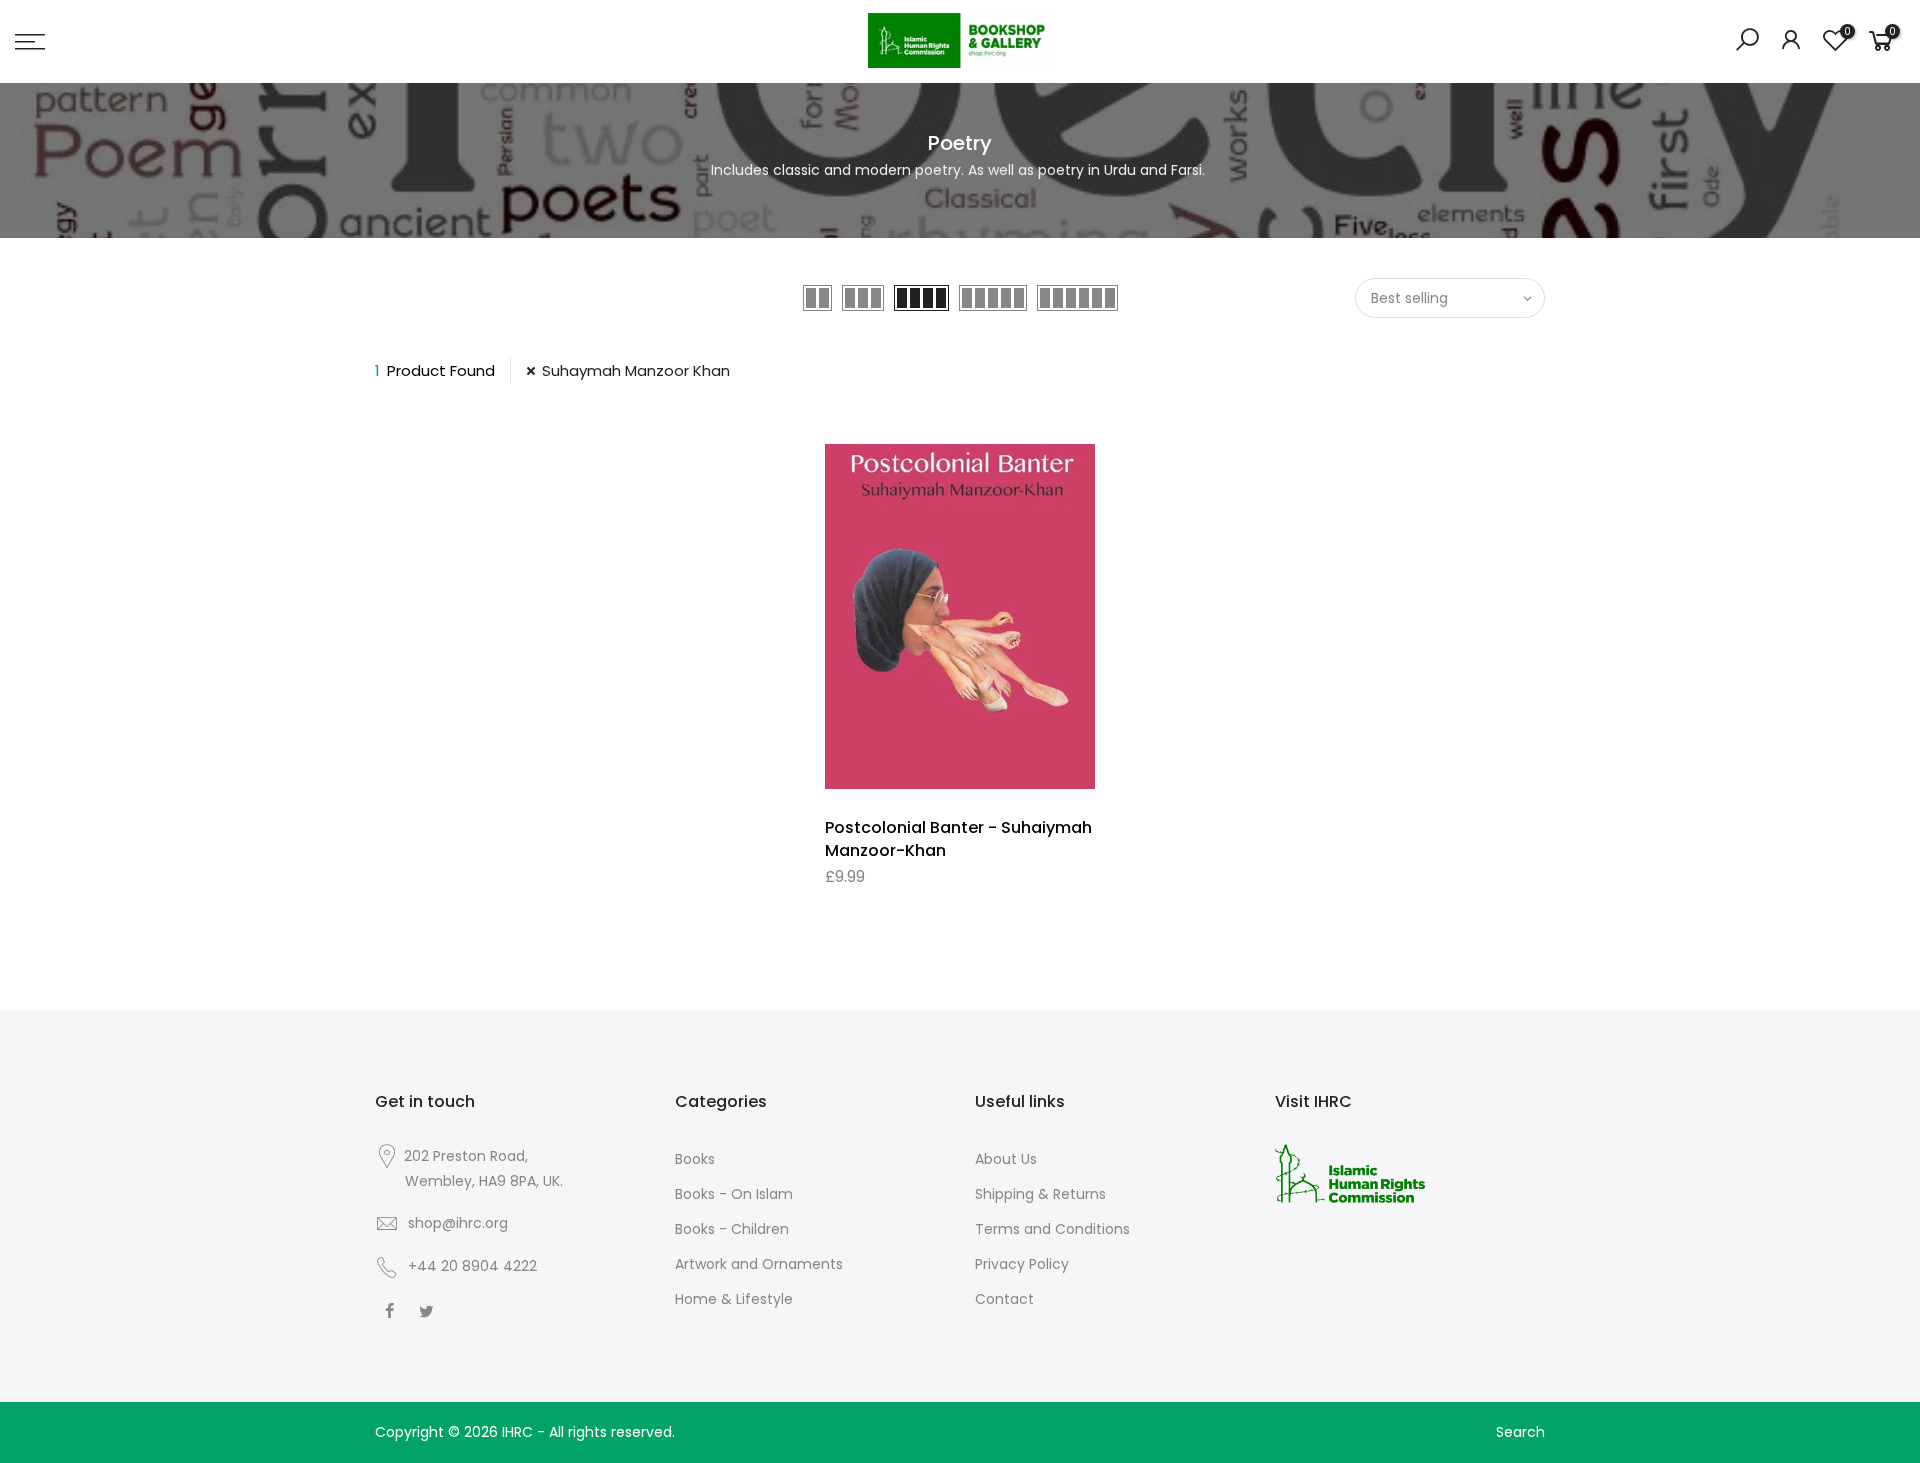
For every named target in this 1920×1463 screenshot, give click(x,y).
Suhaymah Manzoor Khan (636, 370)
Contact (1004, 1299)
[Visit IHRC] (1350, 1172)
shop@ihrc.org (458, 1223)
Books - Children (732, 1229)
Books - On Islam (734, 1194)
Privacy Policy (1022, 1264)
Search (1520, 1432)
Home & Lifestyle (734, 1299)
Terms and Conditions (1052, 1229)
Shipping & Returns (1040, 1194)
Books (695, 1159)
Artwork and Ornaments (759, 1264)
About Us (1006, 1159)
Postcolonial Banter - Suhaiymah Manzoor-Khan (958, 839)
